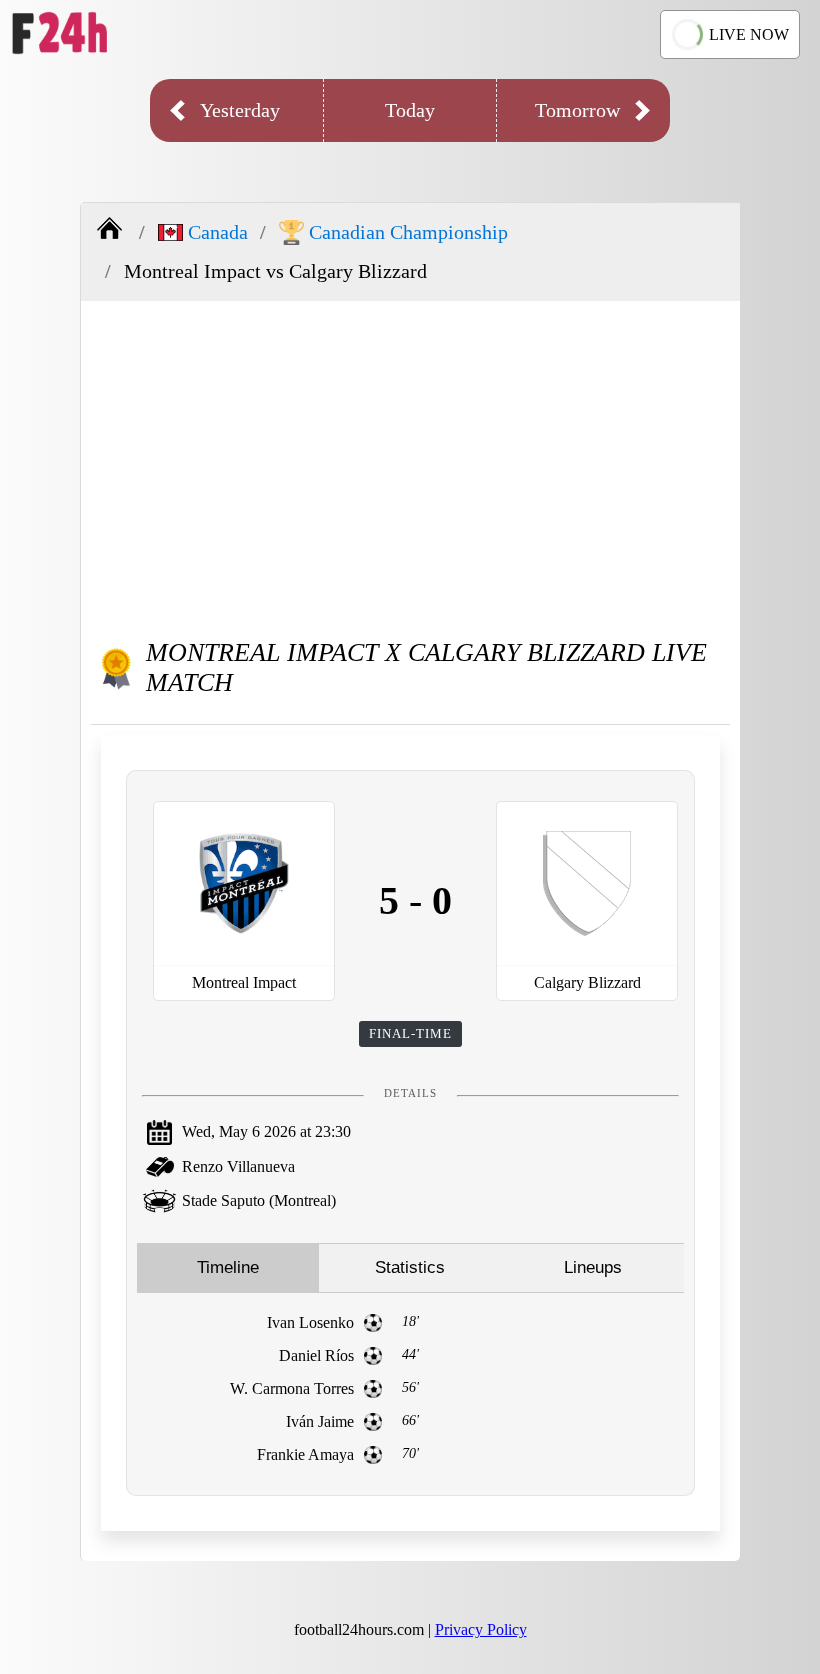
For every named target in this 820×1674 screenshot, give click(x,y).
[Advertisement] (410, 461)
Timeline (228, 1267)
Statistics (410, 1267)
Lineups (593, 1267)
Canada (218, 232)
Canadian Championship (408, 232)
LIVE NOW (749, 34)
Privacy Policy (481, 1629)
